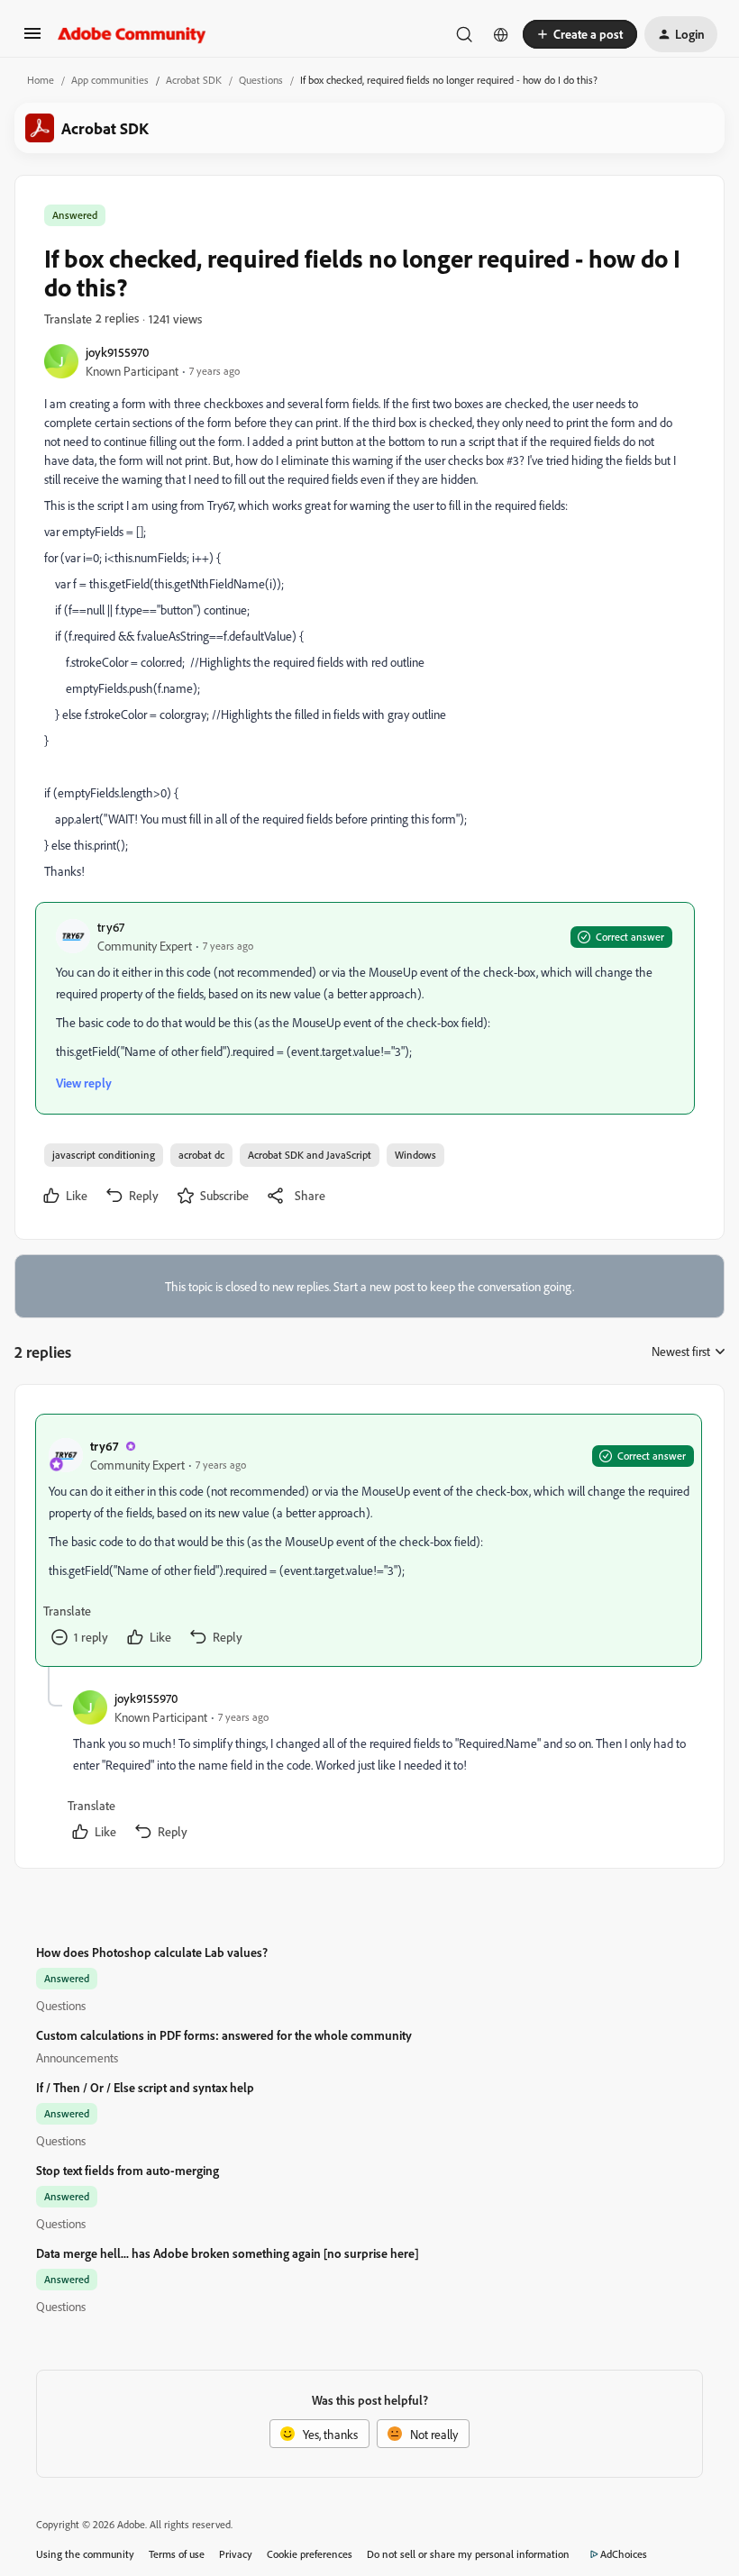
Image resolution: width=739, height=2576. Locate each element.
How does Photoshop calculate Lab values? (152, 1952)
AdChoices (624, 2554)
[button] (32, 39)
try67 (111, 927)
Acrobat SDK (194, 80)
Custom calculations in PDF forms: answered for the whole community (224, 2035)
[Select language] (501, 34)
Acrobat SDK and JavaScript (310, 1155)
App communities (110, 80)
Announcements (77, 2057)
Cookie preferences (310, 2554)
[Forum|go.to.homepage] (132, 34)
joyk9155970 (117, 352)
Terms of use (177, 2554)
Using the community (85, 2554)
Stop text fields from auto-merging (128, 2170)
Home (41, 80)
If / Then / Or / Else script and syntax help (145, 2087)
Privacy (236, 2554)
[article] (369, 1540)
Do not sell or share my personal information (468, 2554)
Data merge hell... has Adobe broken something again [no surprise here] (228, 2253)
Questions (261, 80)
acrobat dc (201, 1155)
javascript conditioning (104, 1155)
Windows (415, 1155)
